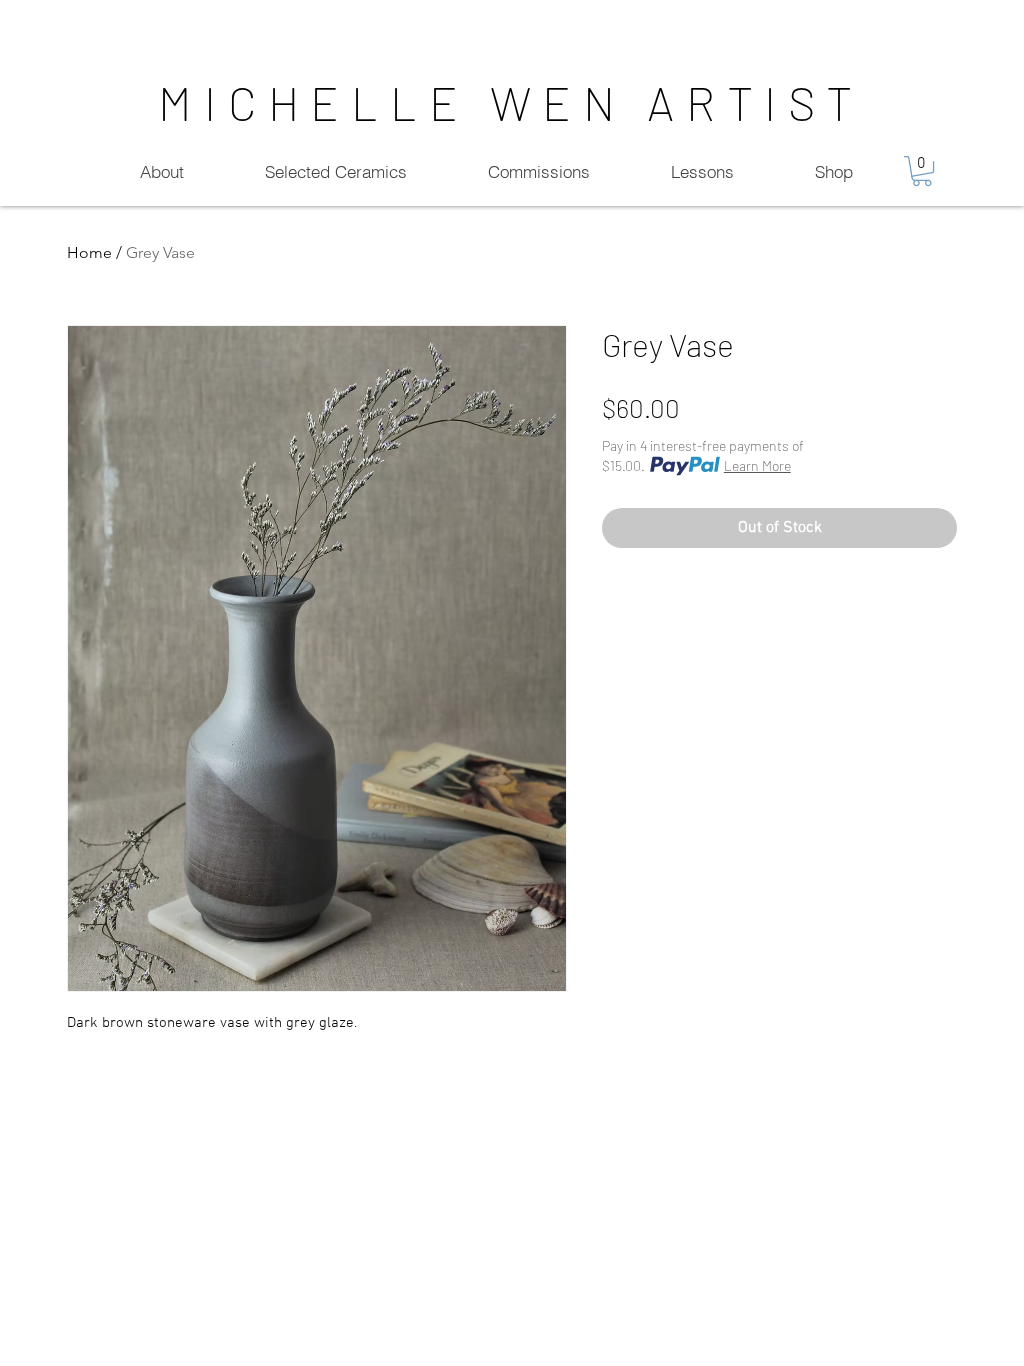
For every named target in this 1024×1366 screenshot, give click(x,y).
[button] (922, 171)
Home (89, 252)
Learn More (757, 465)
